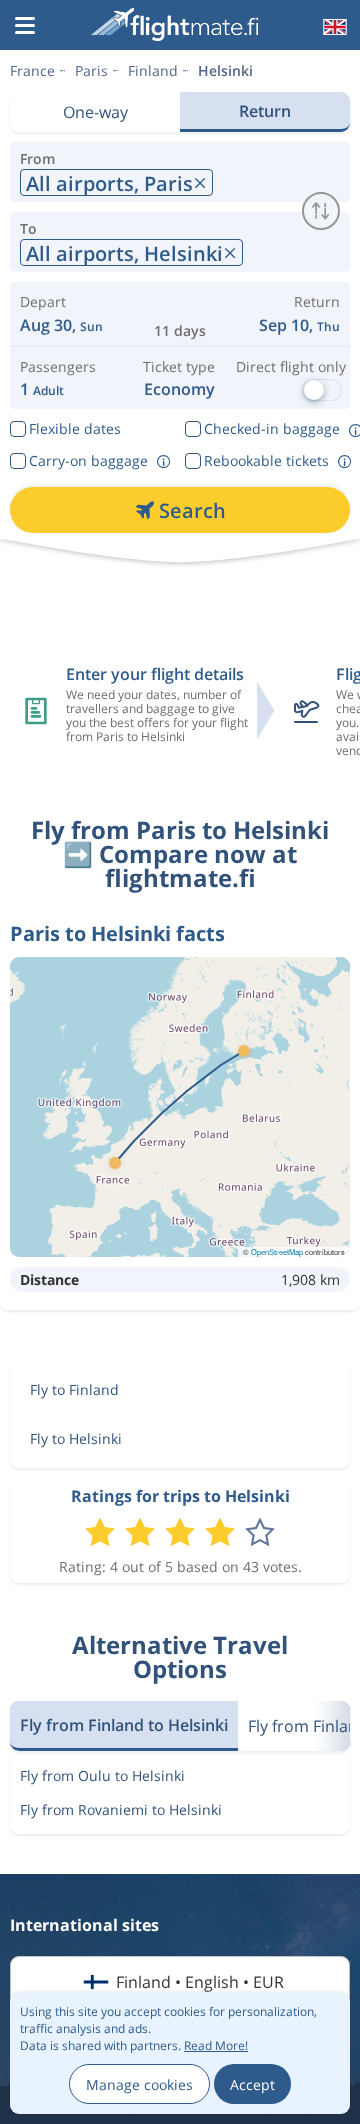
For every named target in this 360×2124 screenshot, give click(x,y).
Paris (91, 70)
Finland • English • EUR (200, 1982)
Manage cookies (139, 2084)
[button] (25, 27)
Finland (153, 70)
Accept (252, 2084)
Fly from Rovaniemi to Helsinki (121, 1809)
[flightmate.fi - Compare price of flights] (178, 24)
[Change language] (333, 27)
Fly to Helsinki (76, 1438)
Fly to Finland (74, 1389)
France (32, 70)
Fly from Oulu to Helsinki (102, 1775)
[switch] (321, 211)
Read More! (216, 2045)
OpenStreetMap (277, 1251)
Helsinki (225, 70)
